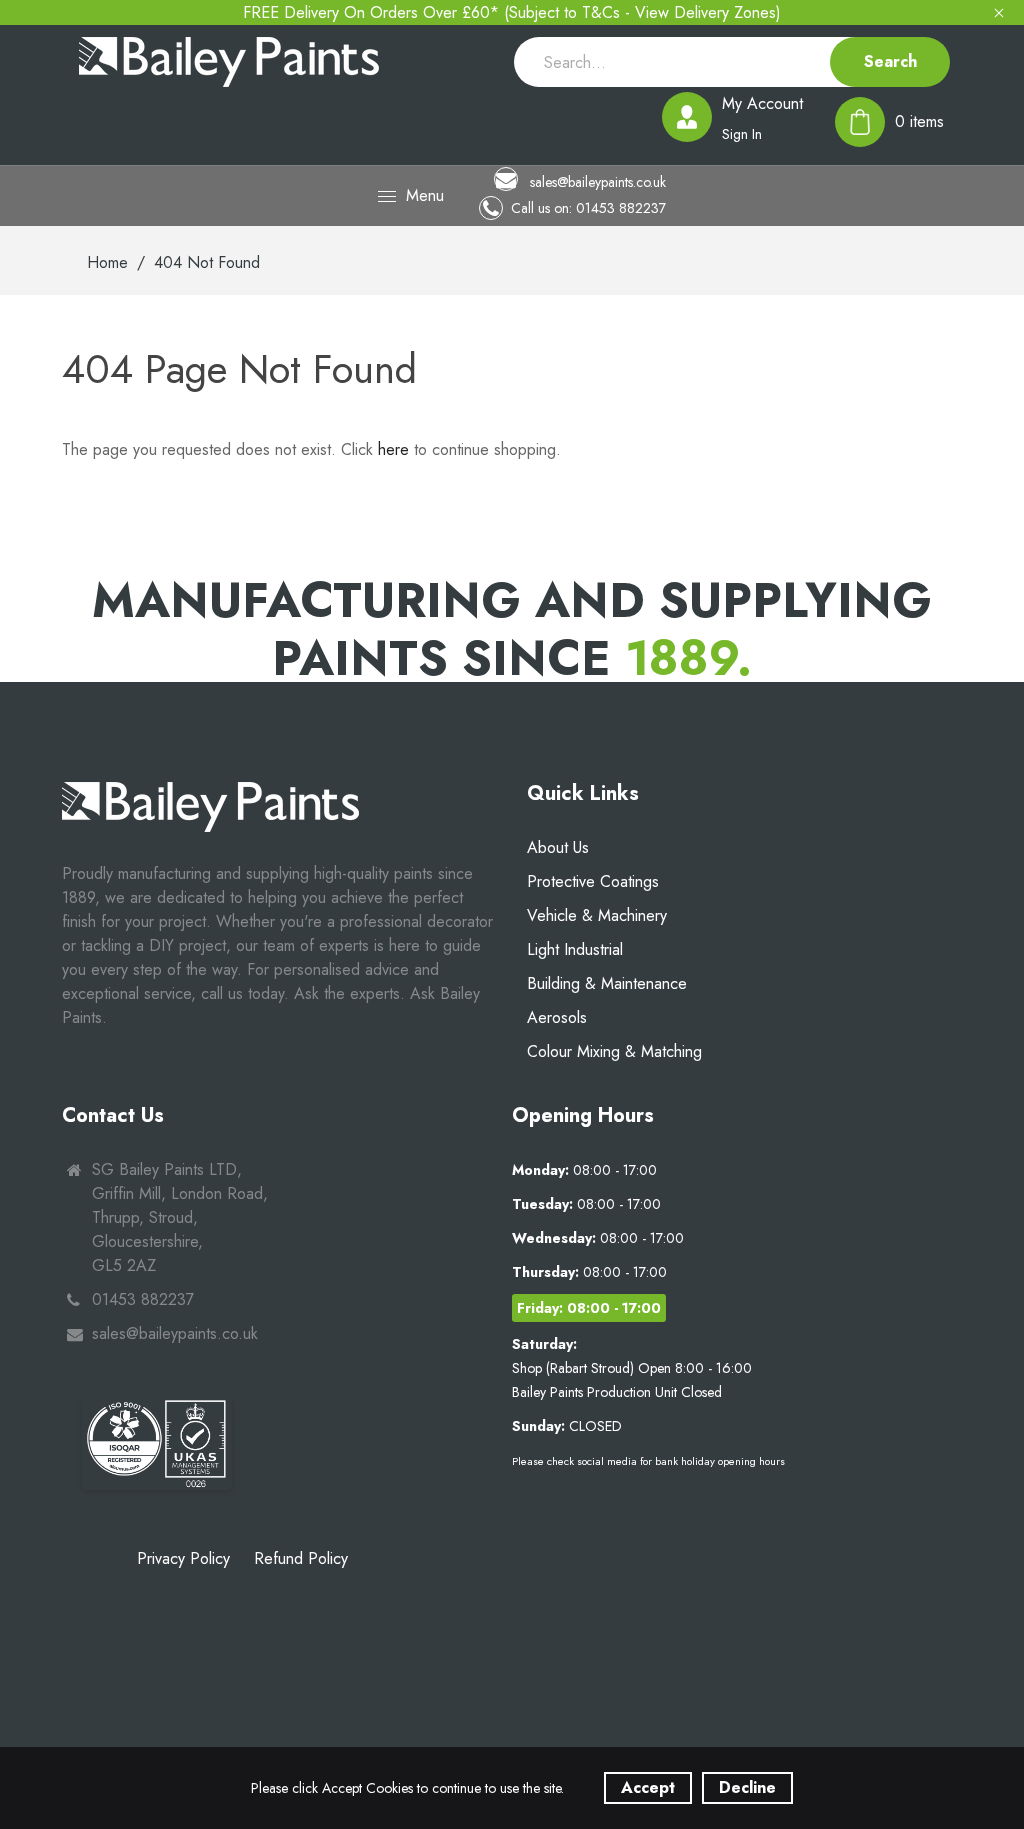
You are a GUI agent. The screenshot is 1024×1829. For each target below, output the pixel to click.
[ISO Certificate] (157, 1443)
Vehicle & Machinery (597, 915)
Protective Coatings (593, 881)
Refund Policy (301, 1558)
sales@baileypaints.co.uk (596, 181)
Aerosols (557, 1017)
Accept (648, 1787)
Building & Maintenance (607, 983)
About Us (558, 847)
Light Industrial (575, 949)
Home (107, 262)
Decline (747, 1787)
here (393, 449)
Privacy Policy (183, 1558)
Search (890, 61)
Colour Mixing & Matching (614, 1051)
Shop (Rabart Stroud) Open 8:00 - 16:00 (632, 1368)
